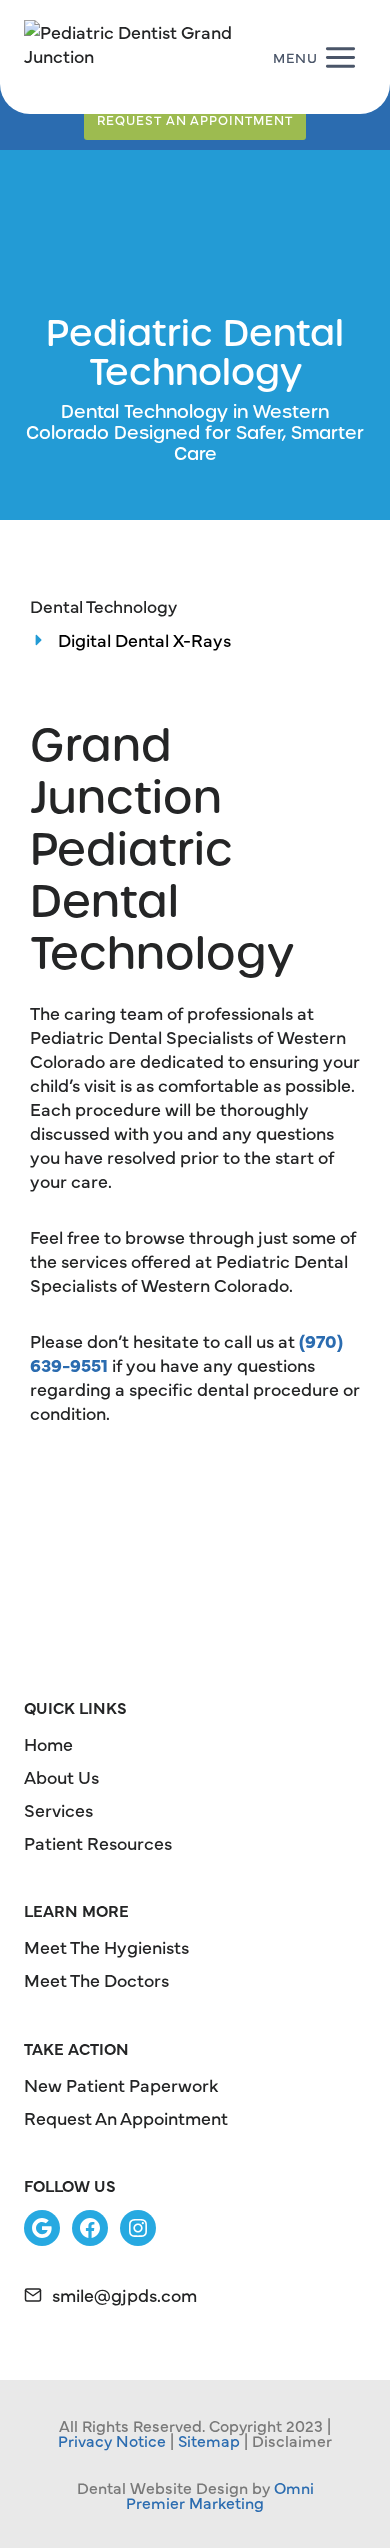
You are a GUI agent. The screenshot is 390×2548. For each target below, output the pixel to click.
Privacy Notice (112, 2440)
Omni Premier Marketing (220, 2494)
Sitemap (209, 2440)
